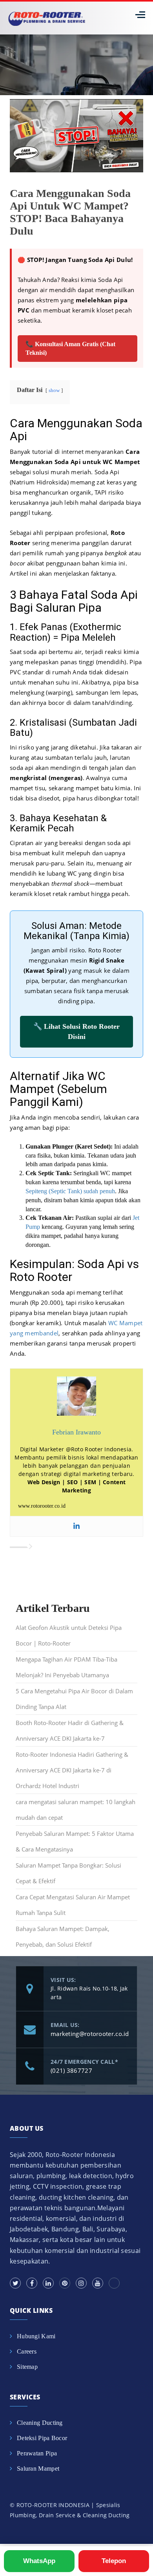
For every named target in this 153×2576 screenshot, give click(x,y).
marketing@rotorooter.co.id (90, 2034)
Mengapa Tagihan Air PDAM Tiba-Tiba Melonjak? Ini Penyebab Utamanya (66, 1667)
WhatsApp (39, 2561)
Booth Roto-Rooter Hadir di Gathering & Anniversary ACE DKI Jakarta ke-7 (70, 1731)
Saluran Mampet (38, 2469)
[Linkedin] (76, 1526)
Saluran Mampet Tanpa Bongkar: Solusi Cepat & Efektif (68, 1873)
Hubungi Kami (36, 2336)
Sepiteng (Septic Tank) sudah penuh (70, 1191)
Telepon (114, 2561)
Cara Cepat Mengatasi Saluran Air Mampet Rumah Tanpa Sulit (73, 1905)
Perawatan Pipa (37, 2453)
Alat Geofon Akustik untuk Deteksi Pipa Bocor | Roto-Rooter (69, 1635)
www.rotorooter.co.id (42, 1506)
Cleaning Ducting (40, 2423)
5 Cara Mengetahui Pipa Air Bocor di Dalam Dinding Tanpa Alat (74, 1699)
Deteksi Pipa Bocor (42, 2438)
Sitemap (27, 2367)
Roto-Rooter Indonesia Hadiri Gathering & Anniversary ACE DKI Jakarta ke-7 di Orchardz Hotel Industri (72, 1770)
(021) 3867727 (71, 2070)
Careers (27, 2351)
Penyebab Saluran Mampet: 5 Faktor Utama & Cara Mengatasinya (75, 1841)
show (54, 390)
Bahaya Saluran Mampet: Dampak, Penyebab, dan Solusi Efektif (63, 1937)
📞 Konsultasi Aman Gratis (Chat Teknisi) (70, 348)
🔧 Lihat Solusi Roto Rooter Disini (76, 1031)
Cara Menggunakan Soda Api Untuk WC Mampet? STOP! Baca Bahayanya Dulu (70, 212)
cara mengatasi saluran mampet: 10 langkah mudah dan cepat (76, 1810)
